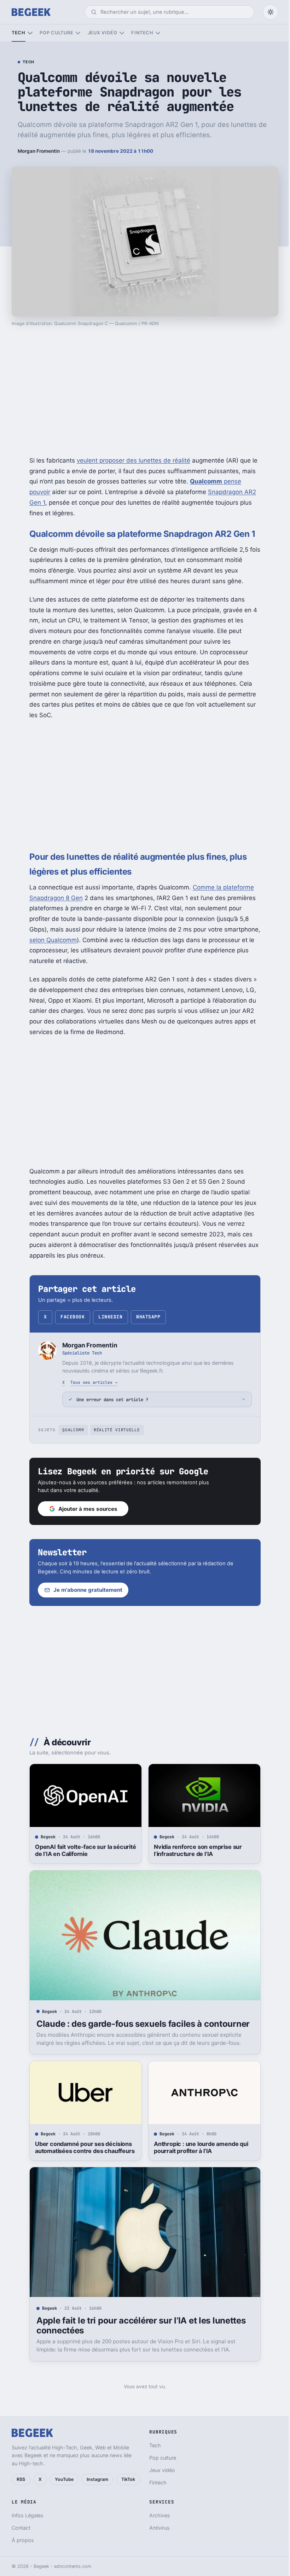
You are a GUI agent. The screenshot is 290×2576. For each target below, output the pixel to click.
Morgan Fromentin (39, 151)
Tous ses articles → (94, 1382)
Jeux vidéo (103, 33)
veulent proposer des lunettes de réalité (134, 460)
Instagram (97, 2479)
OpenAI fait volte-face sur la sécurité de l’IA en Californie (83, 1850)
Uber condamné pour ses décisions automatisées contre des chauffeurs (82, 2147)
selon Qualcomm (53, 940)
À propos (23, 2552)
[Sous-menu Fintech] (158, 33)
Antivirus (157, 2540)
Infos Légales (28, 2528)
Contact (21, 2540)
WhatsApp (148, 1317)
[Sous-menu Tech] (30, 33)
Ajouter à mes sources (85, 1509)
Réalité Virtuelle (114, 1430)
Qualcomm (71, 1430)
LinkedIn (110, 1317)
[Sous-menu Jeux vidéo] (122, 33)
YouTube (64, 2479)
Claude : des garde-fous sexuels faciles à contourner (140, 2024)
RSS (21, 2479)
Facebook (72, 1317)
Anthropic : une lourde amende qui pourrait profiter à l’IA (198, 2147)
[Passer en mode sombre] (271, 12)
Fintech (142, 33)
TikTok (24, 2494)
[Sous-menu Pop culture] (78, 33)
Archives (157, 2528)
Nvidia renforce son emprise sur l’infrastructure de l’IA (195, 1850)
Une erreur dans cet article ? (109, 1400)
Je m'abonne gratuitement (85, 1590)
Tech (19, 33)
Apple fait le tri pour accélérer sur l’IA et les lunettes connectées (138, 2325)
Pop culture (56, 33)
